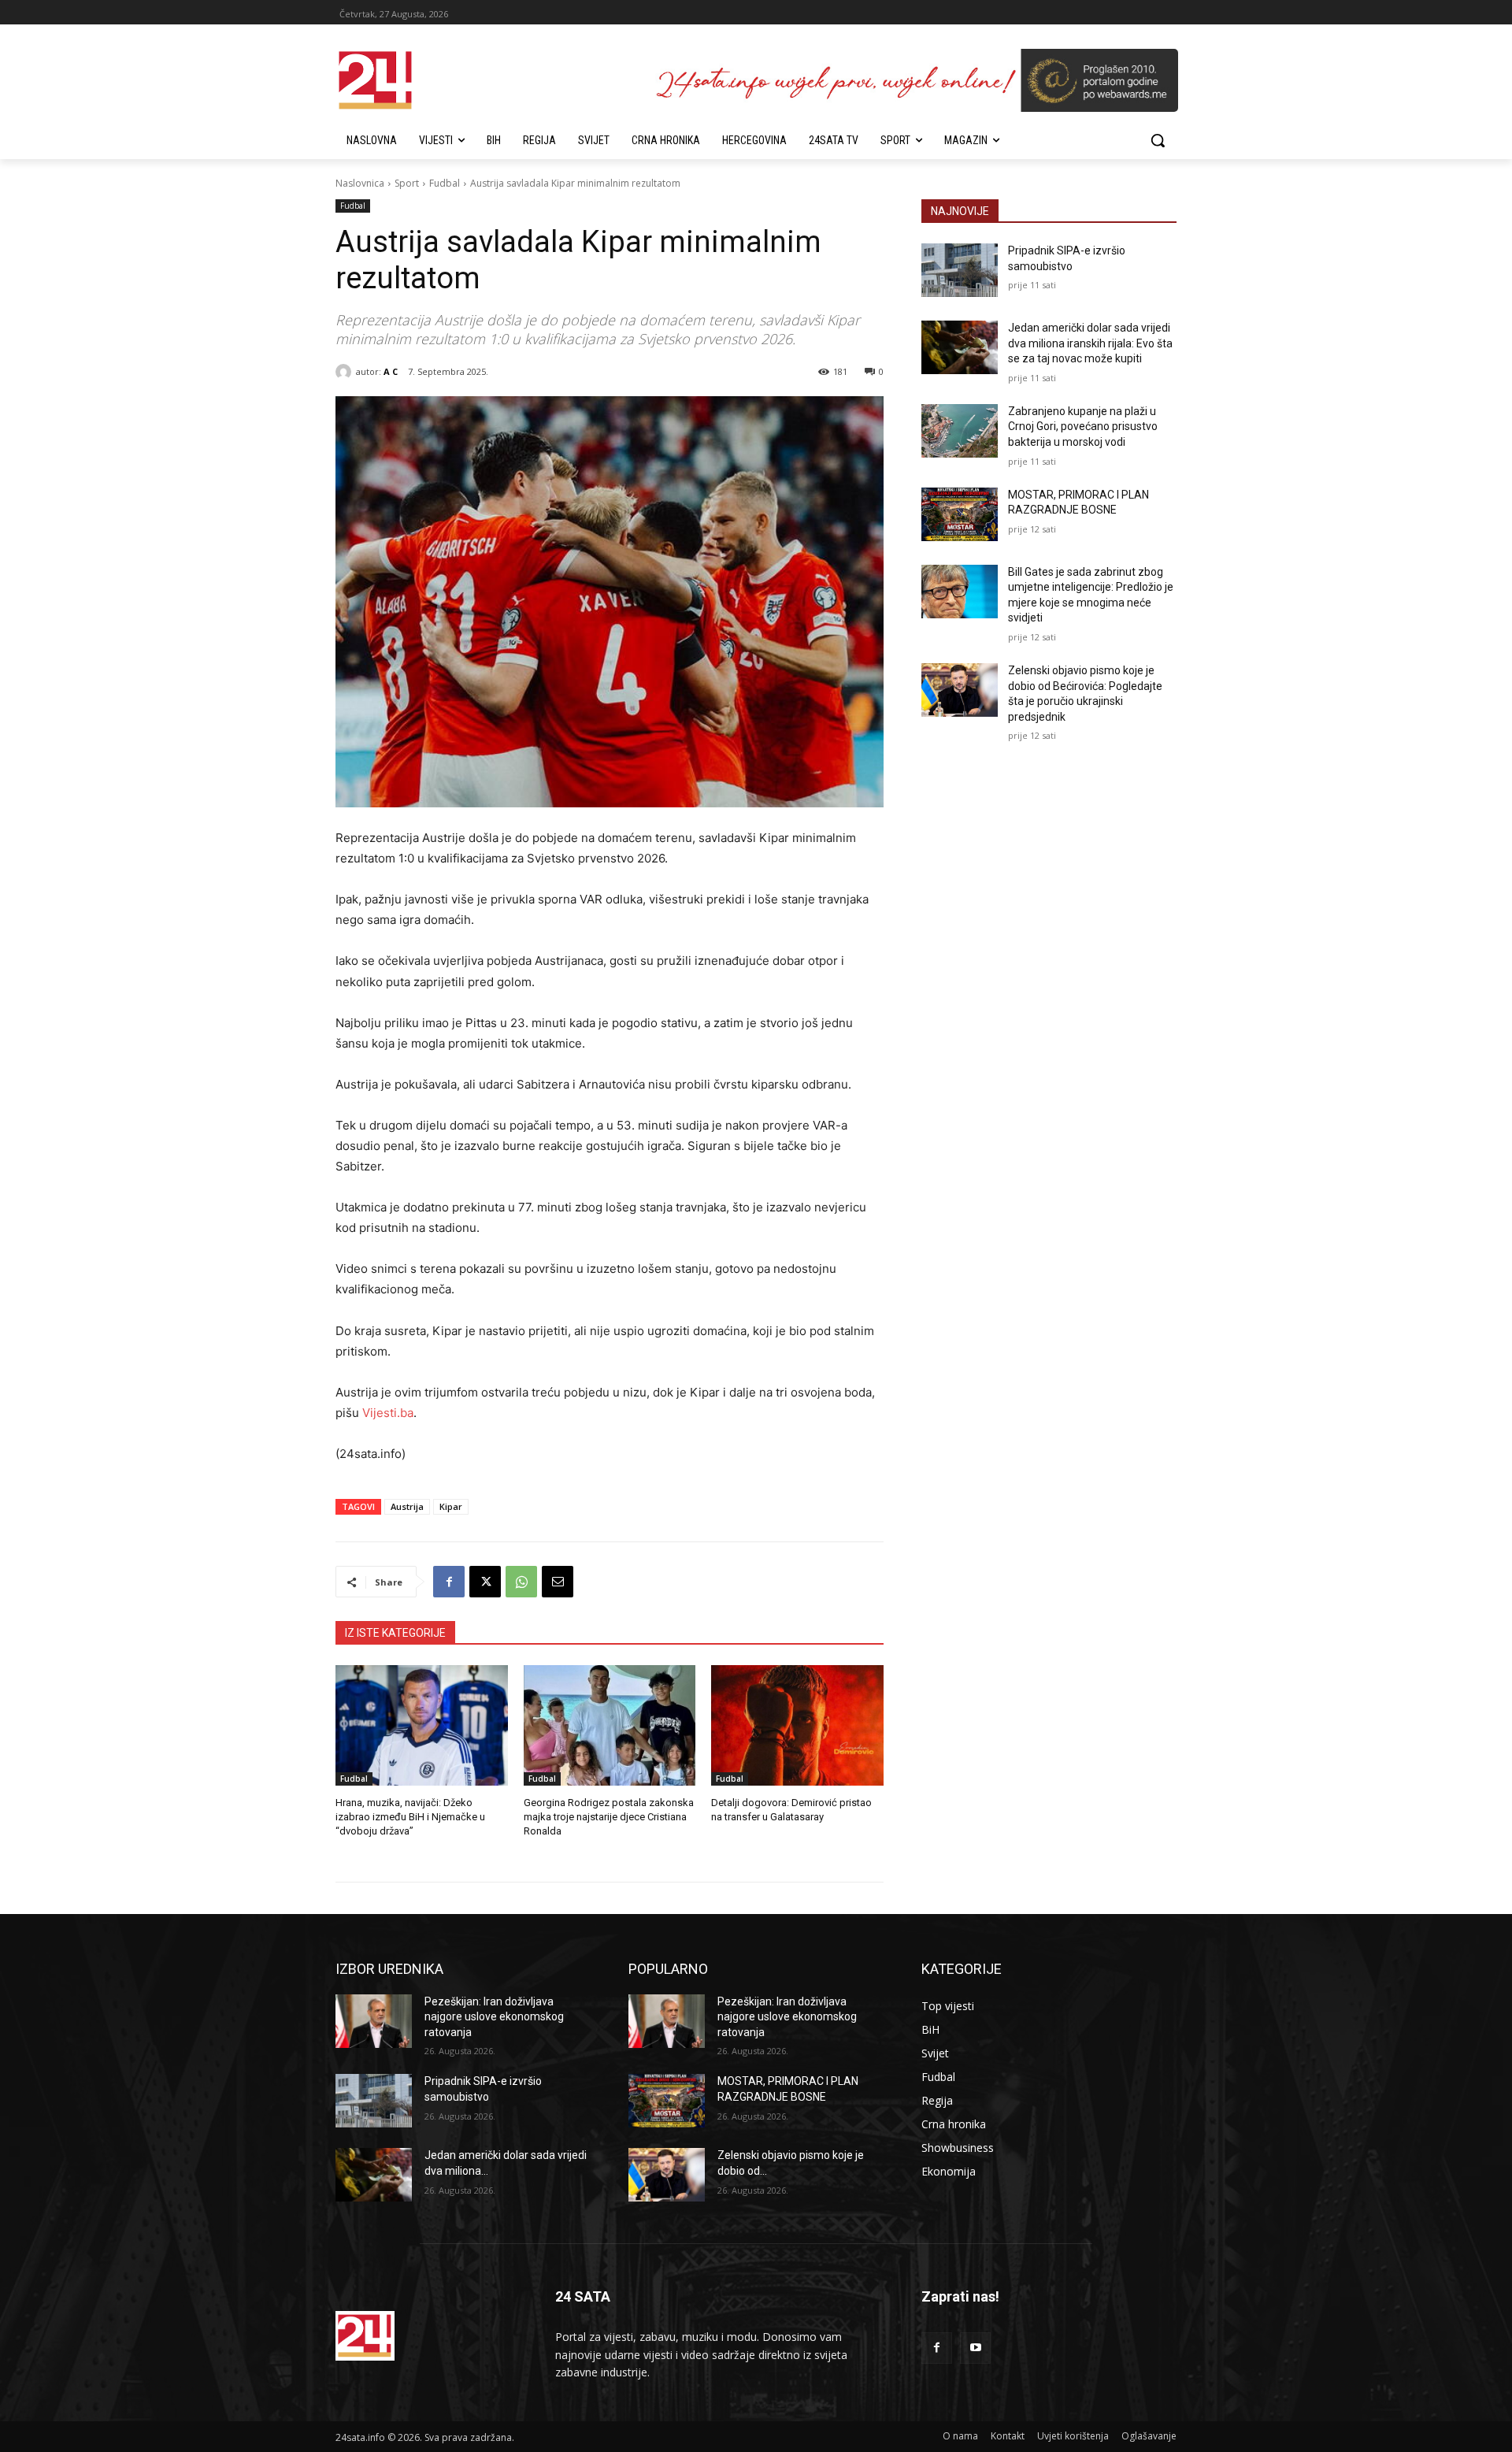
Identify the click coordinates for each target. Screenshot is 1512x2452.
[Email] (558, 1582)
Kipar (451, 1506)
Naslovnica (360, 183)
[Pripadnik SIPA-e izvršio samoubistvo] (960, 270)
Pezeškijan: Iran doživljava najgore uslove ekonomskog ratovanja (494, 2017)
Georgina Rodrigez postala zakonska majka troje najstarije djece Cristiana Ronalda (609, 1817)
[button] (1158, 140)
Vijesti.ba (388, 1413)
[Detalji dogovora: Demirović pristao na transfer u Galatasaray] (797, 1725)
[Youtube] (975, 2348)
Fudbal (445, 183)
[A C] (346, 372)
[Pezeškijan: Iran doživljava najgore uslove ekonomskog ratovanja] (374, 2021)
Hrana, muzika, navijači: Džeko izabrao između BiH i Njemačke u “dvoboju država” (410, 1817)
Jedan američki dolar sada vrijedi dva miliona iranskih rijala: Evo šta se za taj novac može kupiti (1090, 343)
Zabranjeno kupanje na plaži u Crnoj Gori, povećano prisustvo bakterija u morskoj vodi (1083, 427)
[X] (485, 1582)
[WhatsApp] (521, 1582)
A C (391, 371)
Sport (407, 183)
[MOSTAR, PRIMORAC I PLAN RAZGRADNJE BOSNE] (960, 514)
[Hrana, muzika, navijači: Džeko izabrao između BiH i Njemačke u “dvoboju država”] (422, 1725)
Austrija (407, 1506)
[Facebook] (449, 1582)
